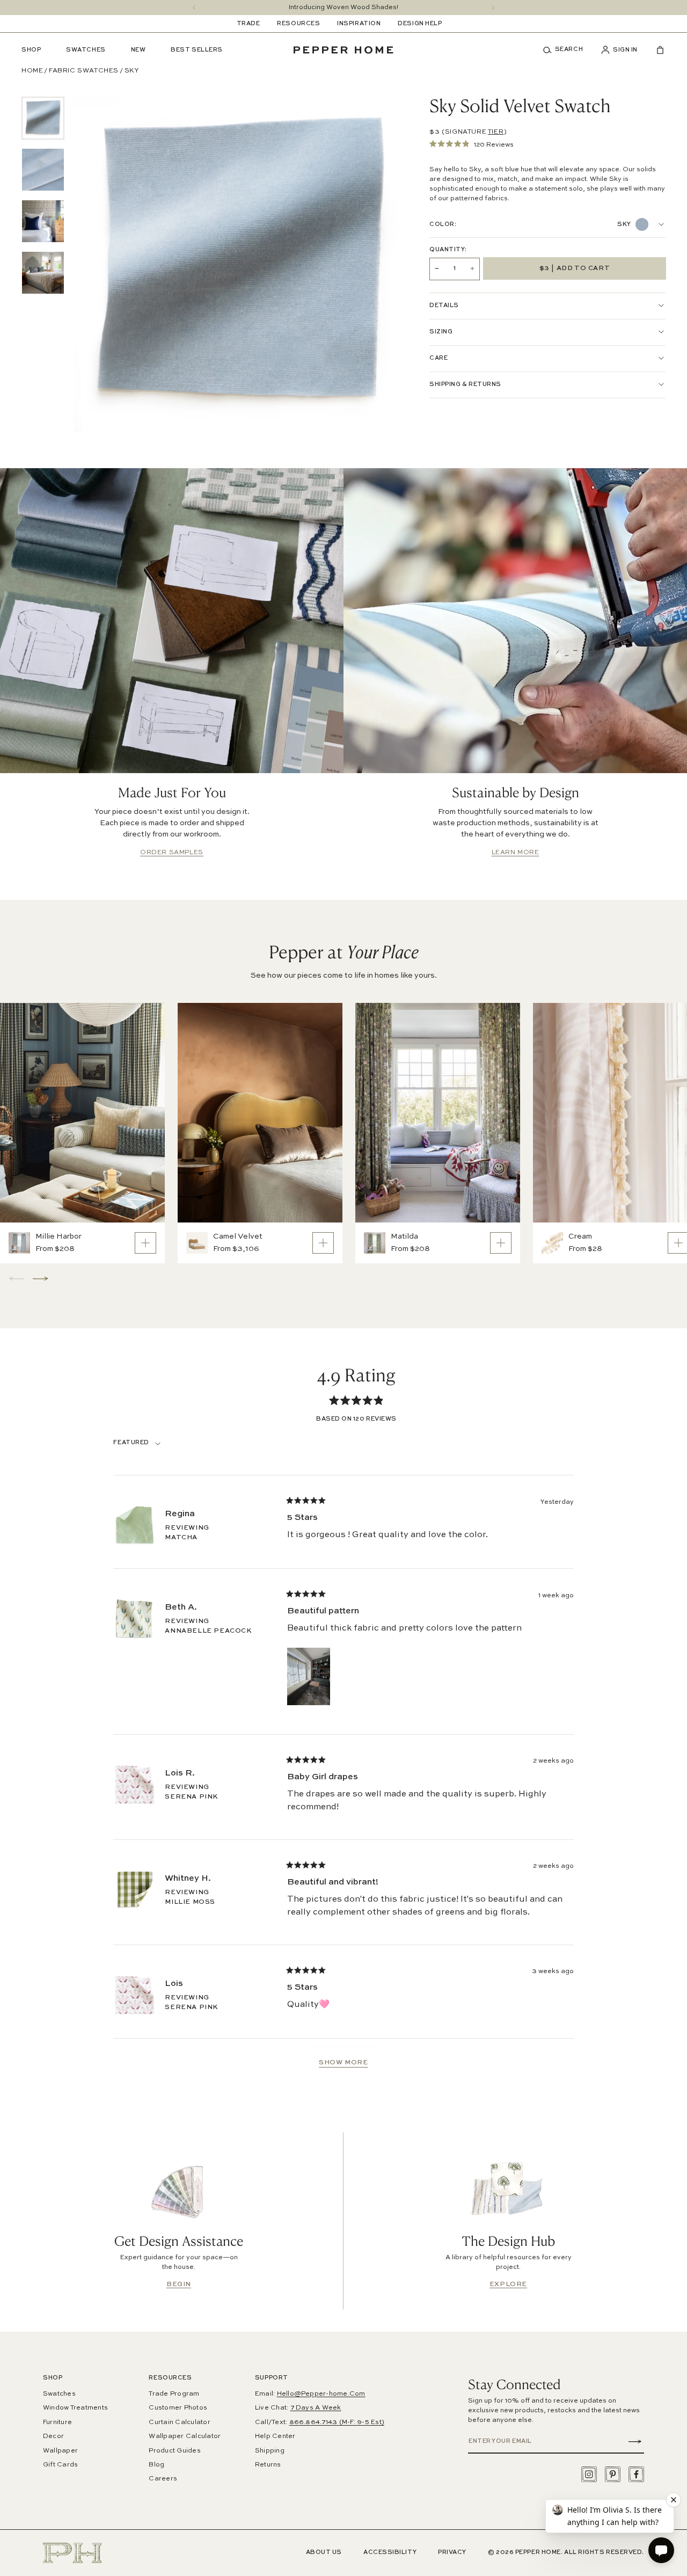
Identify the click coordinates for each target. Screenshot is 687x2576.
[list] (43, 195)
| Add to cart (575, 268)
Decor (53, 2436)
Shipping (270, 2451)
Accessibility (390, 2553)
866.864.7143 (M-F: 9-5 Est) (337, 2422)
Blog (156, 2465)
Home (32, 71)
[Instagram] (589, 2474)
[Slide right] (493, 8)
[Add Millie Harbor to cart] (145, 1243)
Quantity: (448, 250)
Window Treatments (75, 2408)
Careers (163, 2479)
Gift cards (60, 2465)
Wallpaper (60, 2451)
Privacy (452, 2553)
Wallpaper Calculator (185, 2436)
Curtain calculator (179, 2422)
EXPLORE (508, 2284)
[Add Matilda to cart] (501, 1243)
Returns (268, 2465)
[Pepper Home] (343, 50)
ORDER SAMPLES (172, 853)
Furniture (57, 2422)
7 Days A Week (316, 2408)
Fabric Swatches (84, 71)
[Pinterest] (613, 2474)
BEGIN (179, 2284)
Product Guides (174, 2451)
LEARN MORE (516, 853)
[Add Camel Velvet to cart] (323, 1243)
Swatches (59, 2394)
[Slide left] (194, 8)
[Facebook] (636, 2474)
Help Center (275, 2436)
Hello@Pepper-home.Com (321, 2394)
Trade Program (174, 2394)
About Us (324, 2553)
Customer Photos (178, 2408)
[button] (567, 50)
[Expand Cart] (656, 50)
